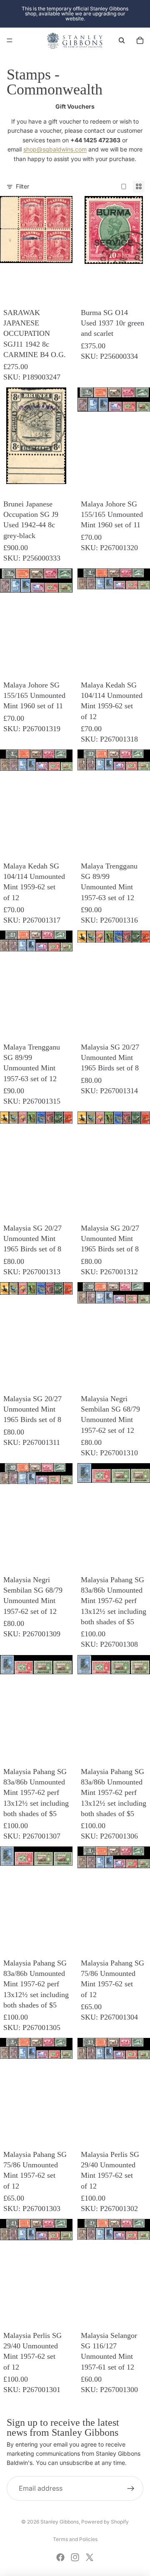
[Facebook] (60, 2557)
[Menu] (10, 40)
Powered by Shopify (105, 2522)
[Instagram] (75, 2557)
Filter (22, 186)
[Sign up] (131, 2489)
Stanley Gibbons (60, 2522)
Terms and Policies (75, 2539)
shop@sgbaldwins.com (55, 149)
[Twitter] (90, 2557)
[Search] (122, 40)
